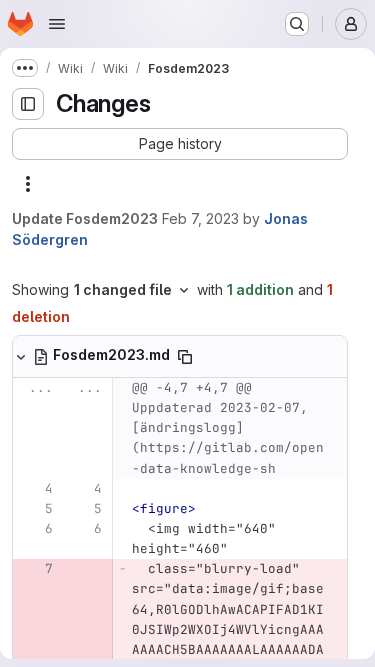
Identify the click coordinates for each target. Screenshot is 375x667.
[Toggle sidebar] (28, 104)
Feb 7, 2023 (200, 218)
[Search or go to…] (297, 24)
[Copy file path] (185, 357)
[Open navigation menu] (57, 24)
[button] (180, 144)
